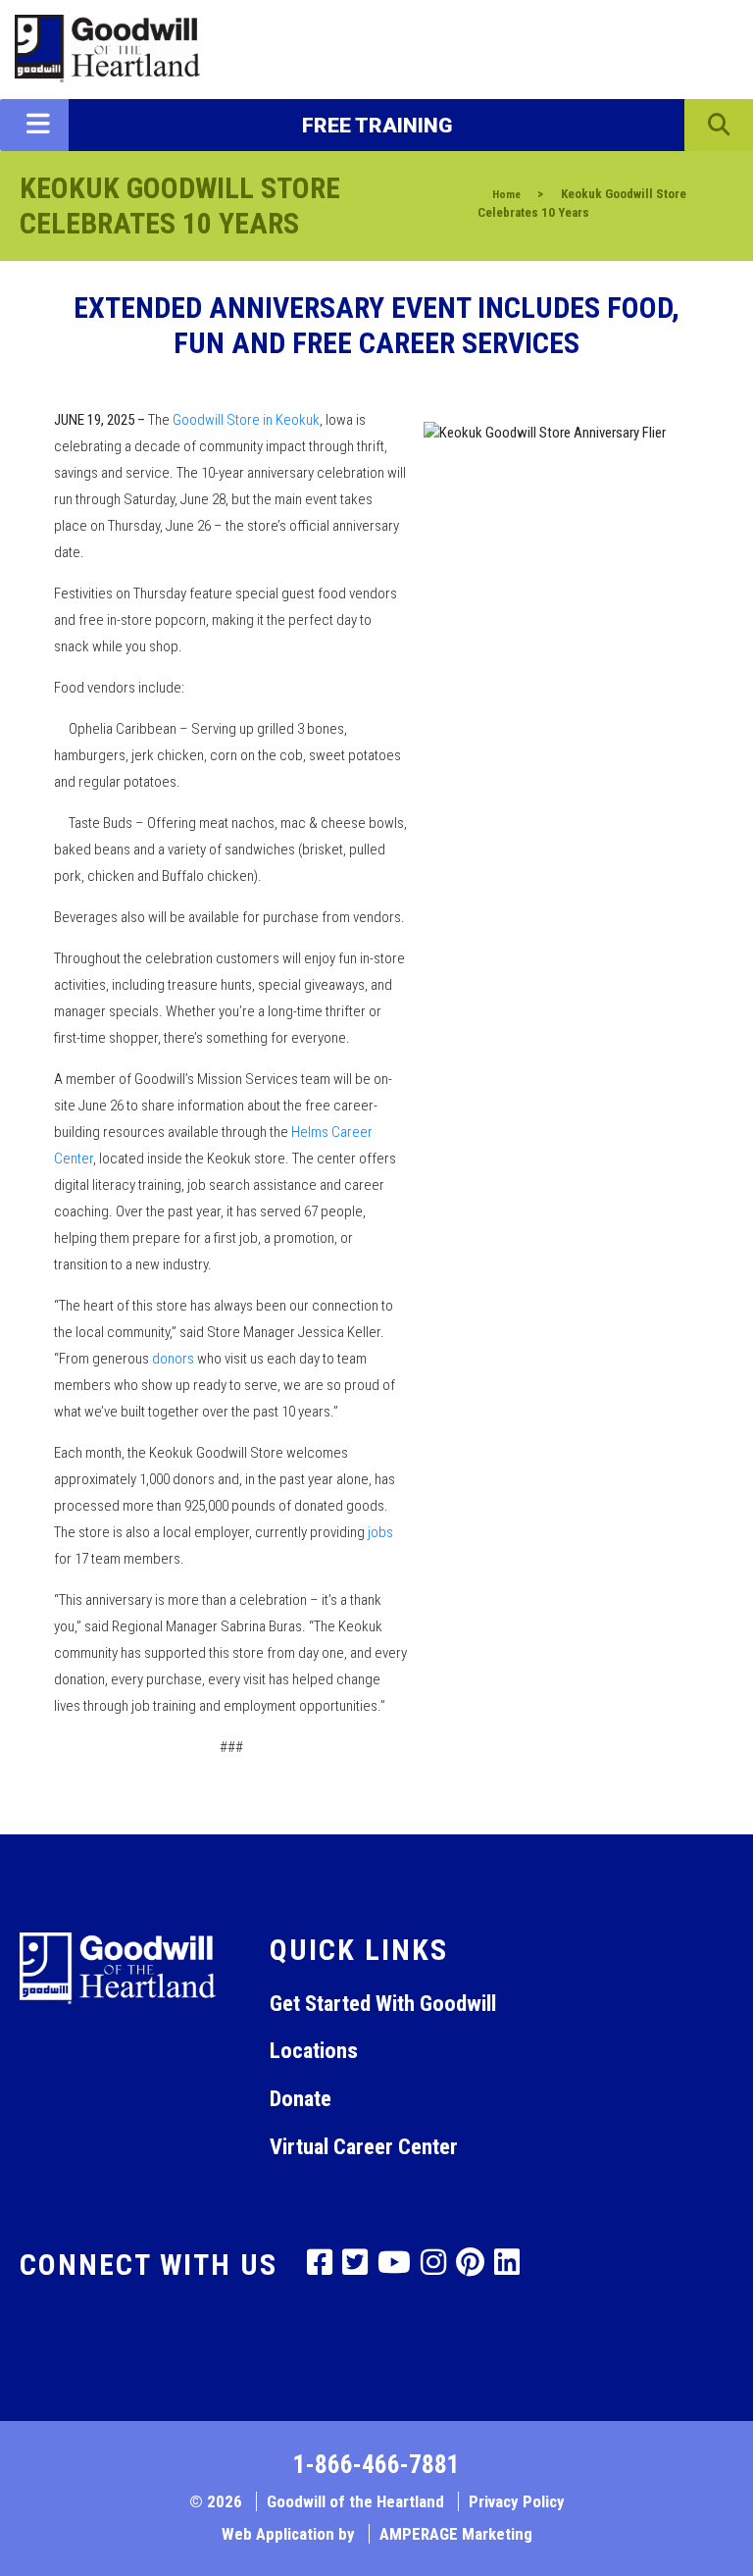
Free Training (377, 126)
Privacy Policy (517, 2501)
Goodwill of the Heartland (355, 2501)
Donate (301, 2098)
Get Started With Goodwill (383, 2003)
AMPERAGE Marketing (456, 2534)
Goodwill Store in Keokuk (246, 420)
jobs (380, 1532)
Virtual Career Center (364, 2146)
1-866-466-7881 (376, 2465)
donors (173, 1359)
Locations (314, 2050)
